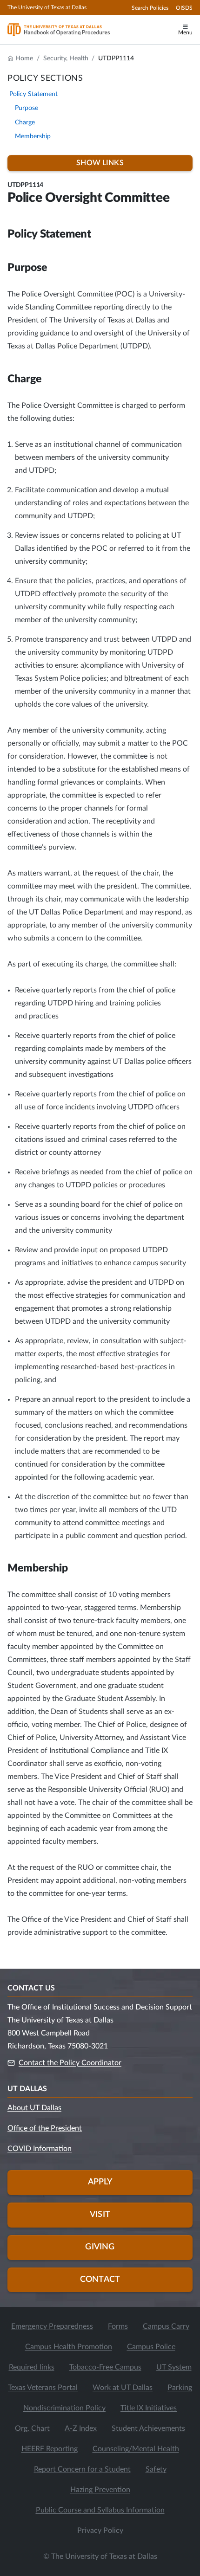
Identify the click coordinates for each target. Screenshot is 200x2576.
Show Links (100, 163)
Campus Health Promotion (69, 2347)
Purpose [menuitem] (27, 108)
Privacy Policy (100, 2531)
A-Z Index (81, 2428)
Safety (156, 2469)
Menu (185, 32)
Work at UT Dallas (123, 2388)
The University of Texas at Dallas (47, 7)
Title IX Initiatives (149, 2408)
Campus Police (151, 2347)
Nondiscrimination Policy (64, 2408)
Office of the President (45, 2128)
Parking (180, 2388)
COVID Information (40, 2149)
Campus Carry (166, 2326)
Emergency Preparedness (52, 2326)
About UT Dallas (34, 2108)
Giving (100, 2247)
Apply (100, 2182)
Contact (100, 2280)
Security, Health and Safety (66, 58)
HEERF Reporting (50, 2449)
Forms (118, 2326)
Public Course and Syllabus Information (100, 2510)
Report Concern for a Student (82, 2469)
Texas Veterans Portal (43, 2388)
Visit (100, 2215)
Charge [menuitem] (25, 122)
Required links (32, 2367)
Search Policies (150, 8)
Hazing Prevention (100, 2490)
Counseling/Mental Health (136, 2449)
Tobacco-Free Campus (105, 2367)
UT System (174, 2367)
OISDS (184, 8)
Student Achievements (148, 2428)
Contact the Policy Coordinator (70, 2063)
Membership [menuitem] (33, 136)
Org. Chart (32, 2428)
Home (24, 58)
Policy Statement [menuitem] (33, 94)
